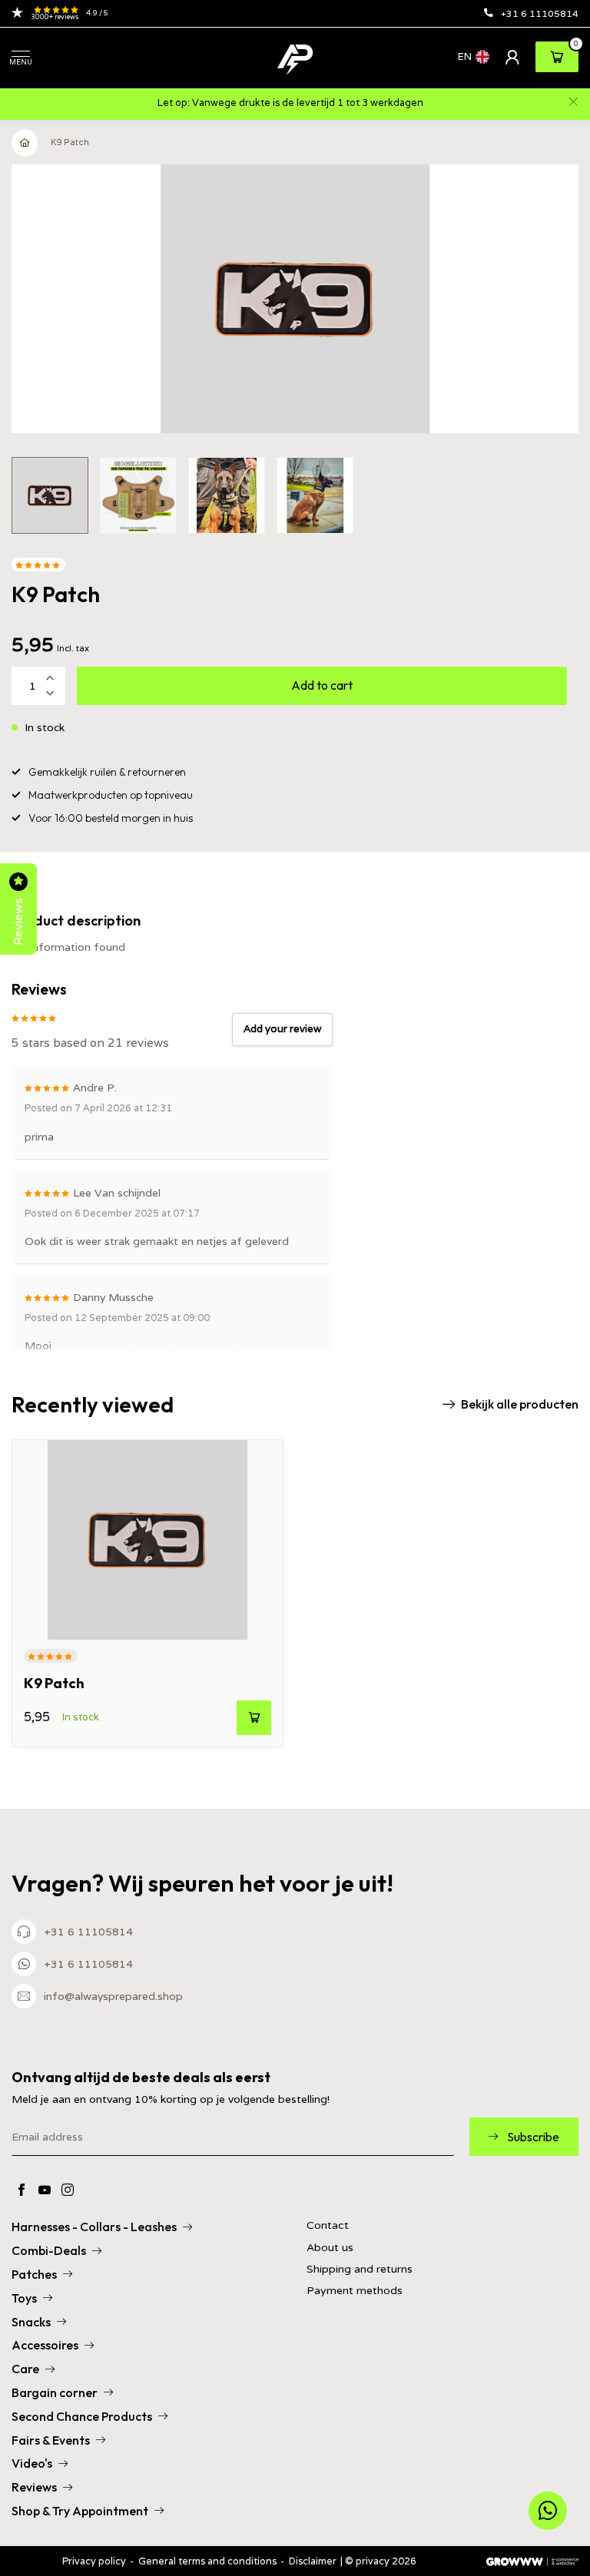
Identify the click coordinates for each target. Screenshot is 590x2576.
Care (25, 2369)
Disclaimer (313, 2561)
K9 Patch (70, 142)
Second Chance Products (82, 2416)
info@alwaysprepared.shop (113, 1996)
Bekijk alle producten (520, 1404)
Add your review (282, 1029)
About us (330, 2248)
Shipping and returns (360, 2269)
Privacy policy (94, 2561)
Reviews (34, 2487)
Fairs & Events (51, 2440)
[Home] (25, 143)
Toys (24, 2298)
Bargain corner (55, 2392)
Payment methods (355, 2291)
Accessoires (45, 2345)
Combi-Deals (49, 2250)
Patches (34, 2274)
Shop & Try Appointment (80, 2511)
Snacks (31, 2322)
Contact (328, 2225)
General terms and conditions (207, 2561)
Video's (32, 2463)
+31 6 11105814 (540, 13)
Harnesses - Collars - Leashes (94, 2227)
